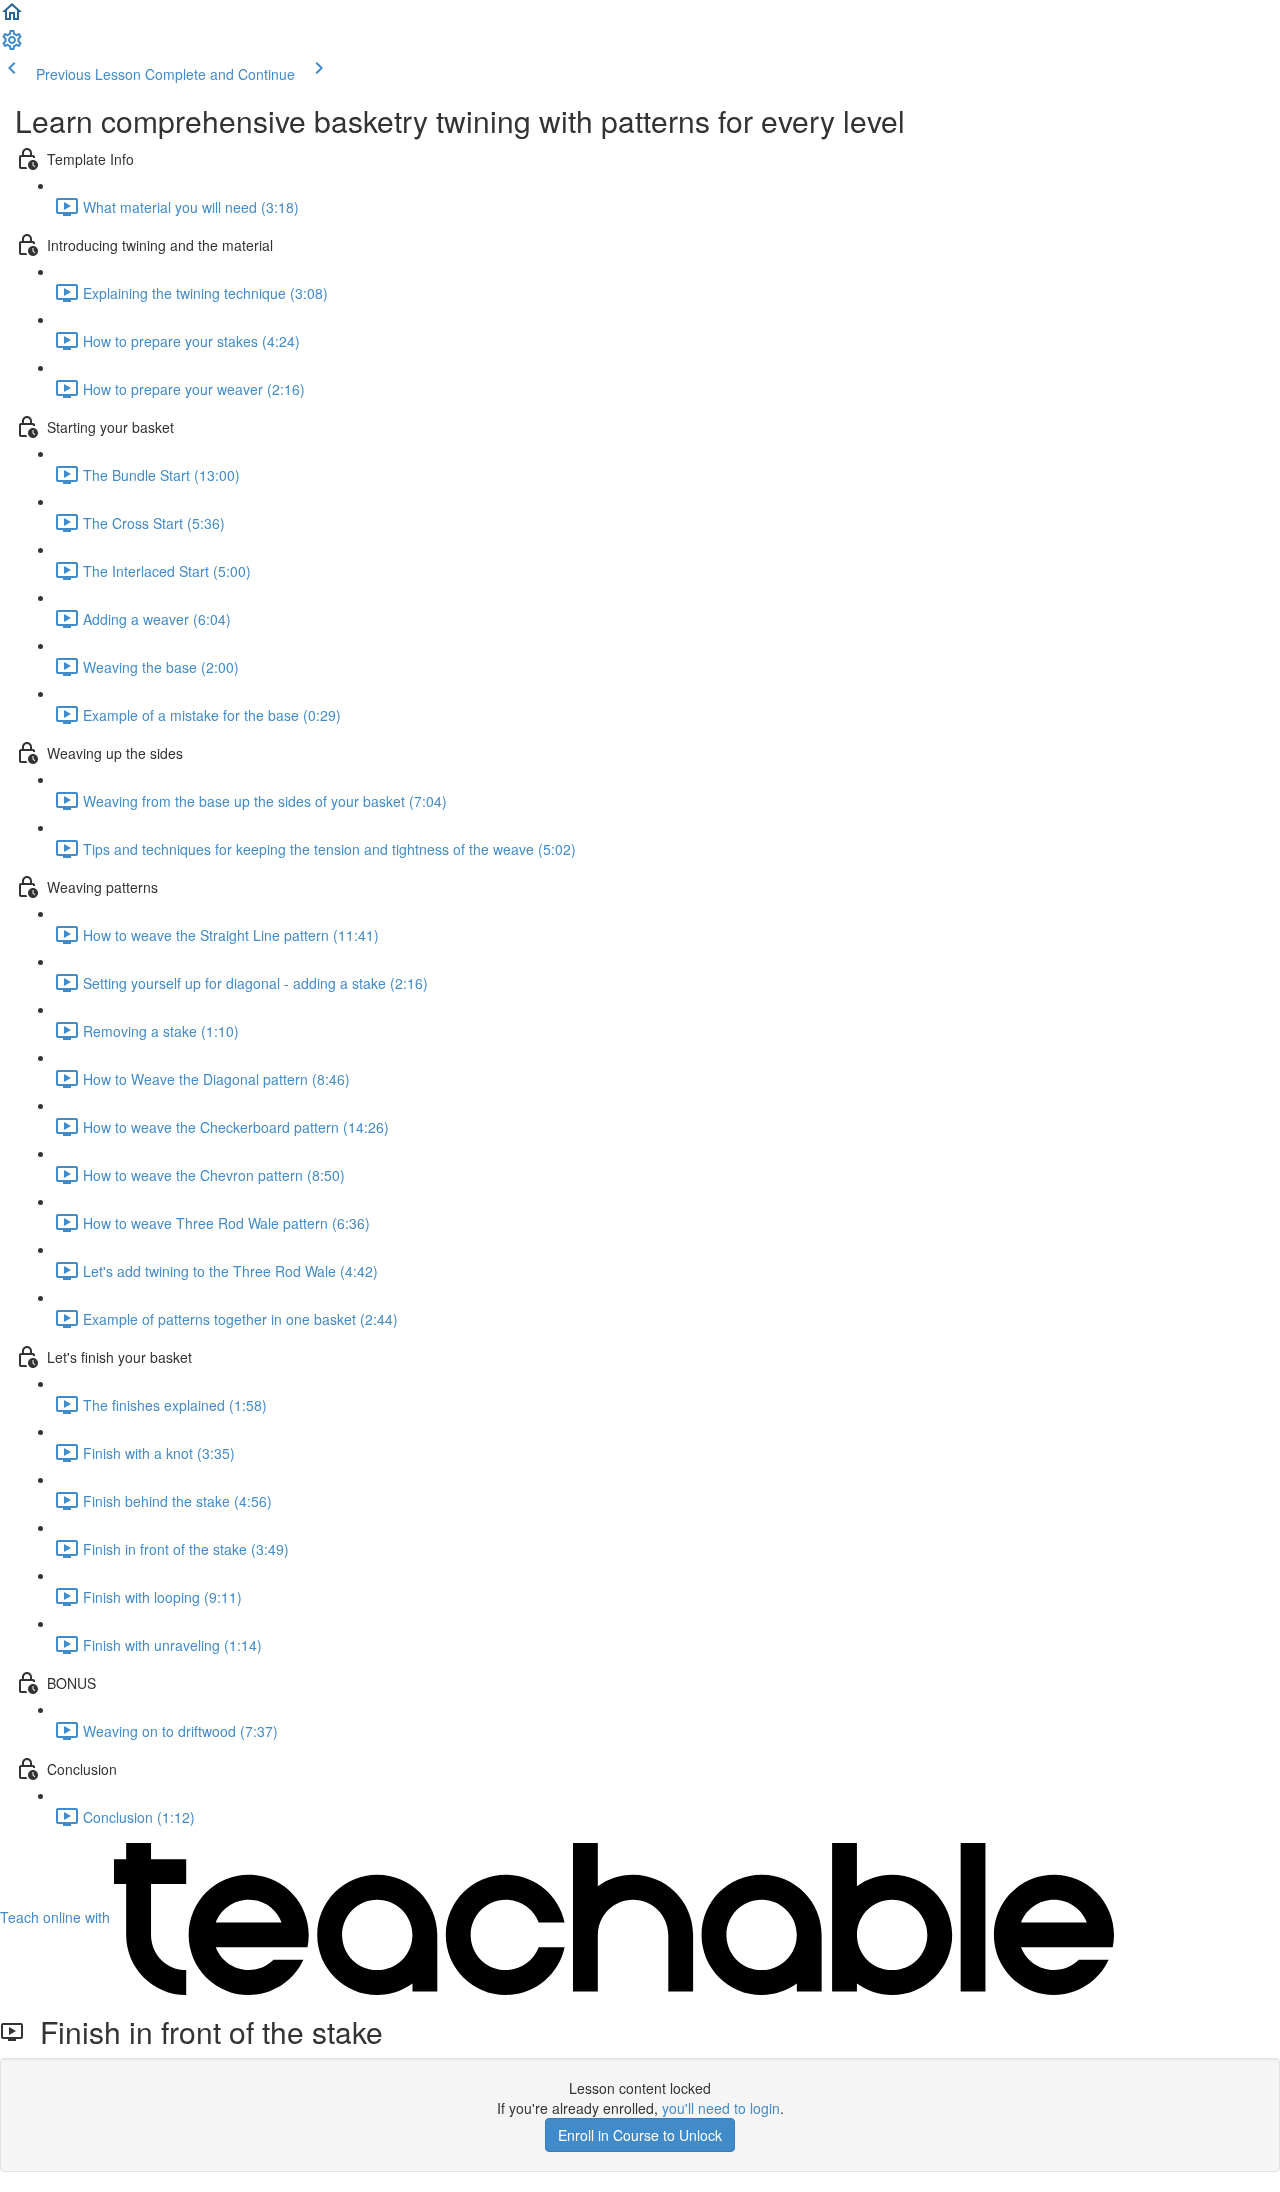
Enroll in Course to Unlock (640, 2135)
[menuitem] (12, 46)
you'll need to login (721, 2108)
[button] (12, 18)
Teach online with (57, 1917)
